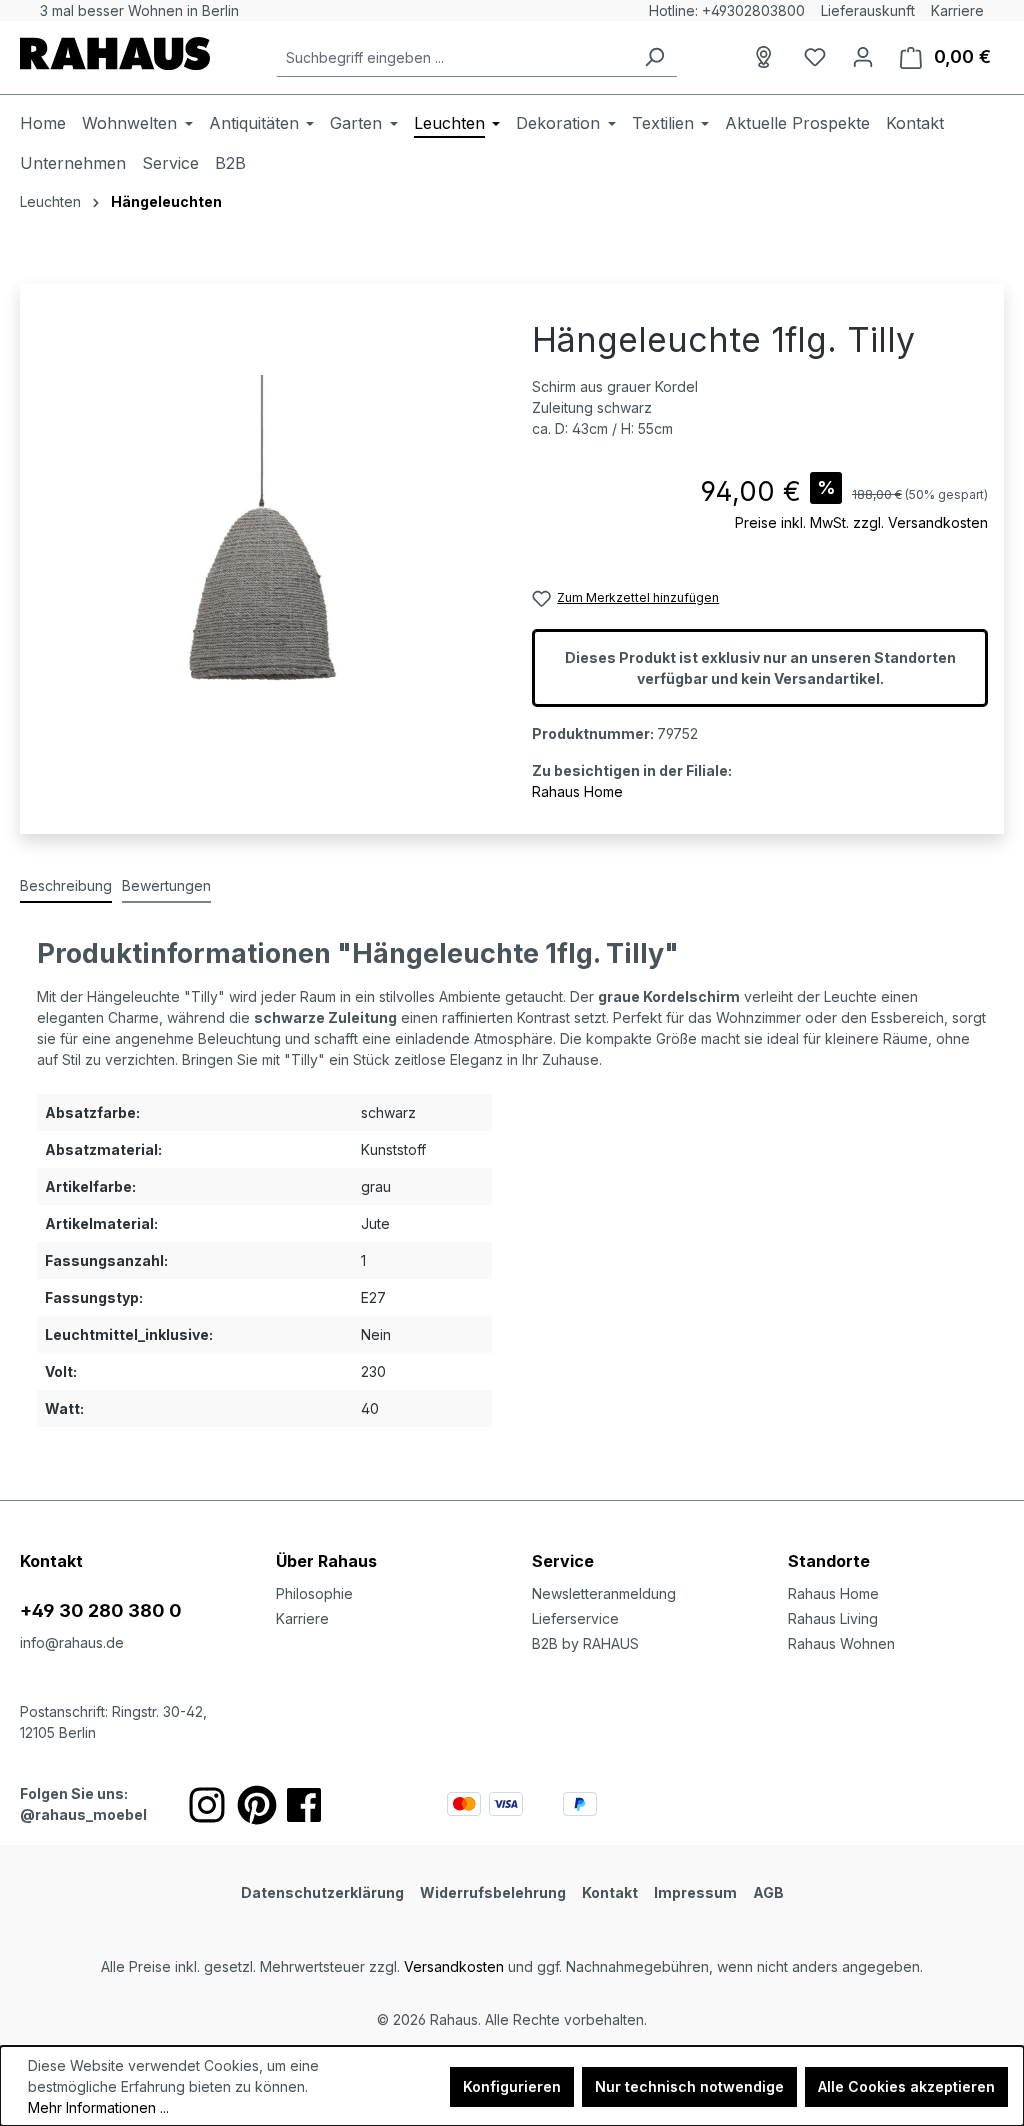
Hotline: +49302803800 (727, 10)
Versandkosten (454, 1966)
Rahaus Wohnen (841, 1643)
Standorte (829, 1561)
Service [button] (563, 1561)
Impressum (695, 1892)
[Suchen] (654, 57)
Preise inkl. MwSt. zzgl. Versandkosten (861, 522)
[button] (896, 1541)
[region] (264, 535)
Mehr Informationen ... (98, 2107)
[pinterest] (257, 1805)
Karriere (957, 10)
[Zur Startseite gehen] (115, 53)
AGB (768, 1892)
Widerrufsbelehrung (493, 1892)
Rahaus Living (833, 1618)
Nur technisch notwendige (689, 2086)
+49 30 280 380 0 (101, 1610)
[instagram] (207, 1805)
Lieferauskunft (868, 10)
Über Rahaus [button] (326, 1561)
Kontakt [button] (51, 1561)
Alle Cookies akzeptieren (906, 2086)
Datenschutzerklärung (322, 1892)
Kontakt (610, 1892)
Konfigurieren (512, 2086)
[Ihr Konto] (863, 57)
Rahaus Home (577, 791)
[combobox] (454, 57)
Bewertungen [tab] (166, 885)
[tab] (66, 886)
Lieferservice (575, 1618)
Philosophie (314, 1593)
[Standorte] (767, 57)
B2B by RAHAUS (585, 1643)
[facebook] (304, 1805)
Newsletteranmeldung (604, 1593)
